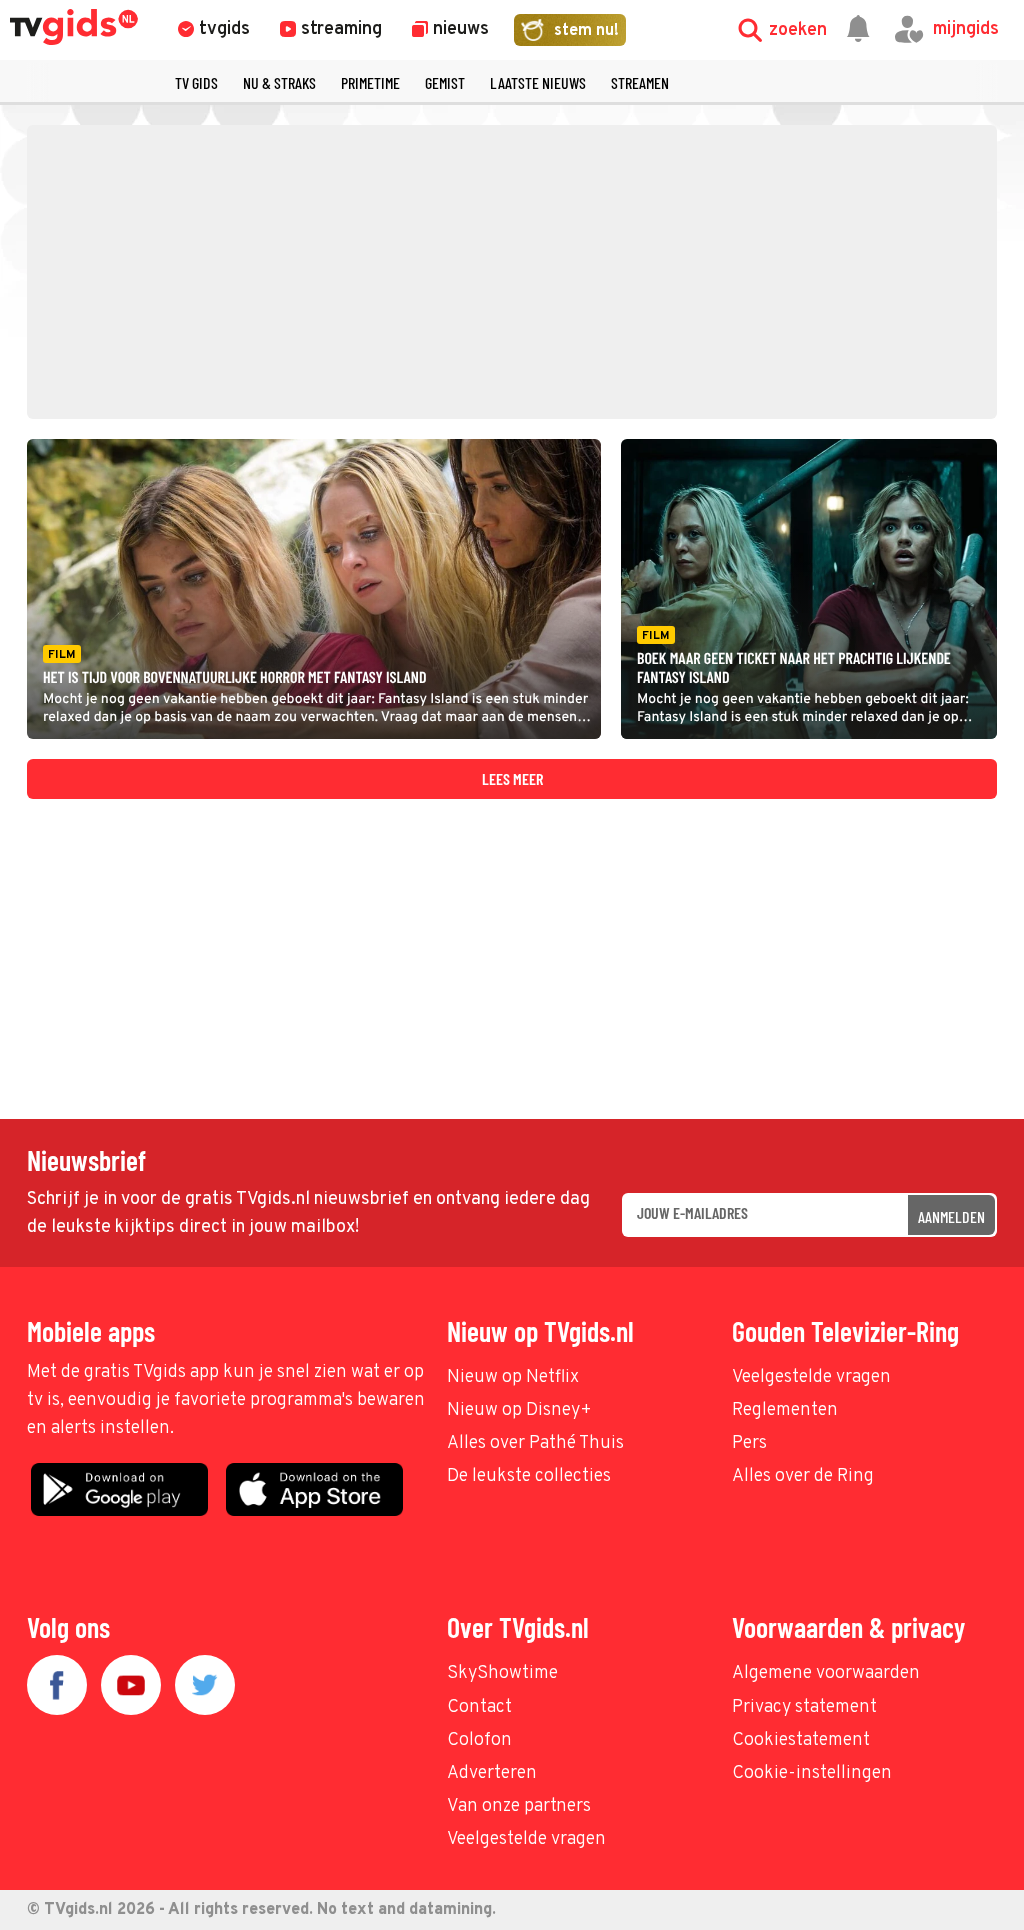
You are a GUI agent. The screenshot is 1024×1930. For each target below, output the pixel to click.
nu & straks (279, 82)
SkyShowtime (502, 1673)
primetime (370, 82)
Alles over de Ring (803, 1476)
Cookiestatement (801, 1740)
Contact (479, 1707)
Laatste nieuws (538, 82)
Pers (749, 1443)
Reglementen (785, 1410)
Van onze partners (519, 1806)
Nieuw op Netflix (513, 1377)
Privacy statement (804, 1707)
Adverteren (492, 1773)
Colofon (479, 1740)
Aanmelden (951, 1216)
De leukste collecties (529, 1476)
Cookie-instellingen (812, 1773)
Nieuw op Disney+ (519, 1410)
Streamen (640, 82)
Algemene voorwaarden (826, 1673)
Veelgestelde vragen (811, 1377)
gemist (445, 82)
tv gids (196, 82)
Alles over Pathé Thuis (535, 1443)
